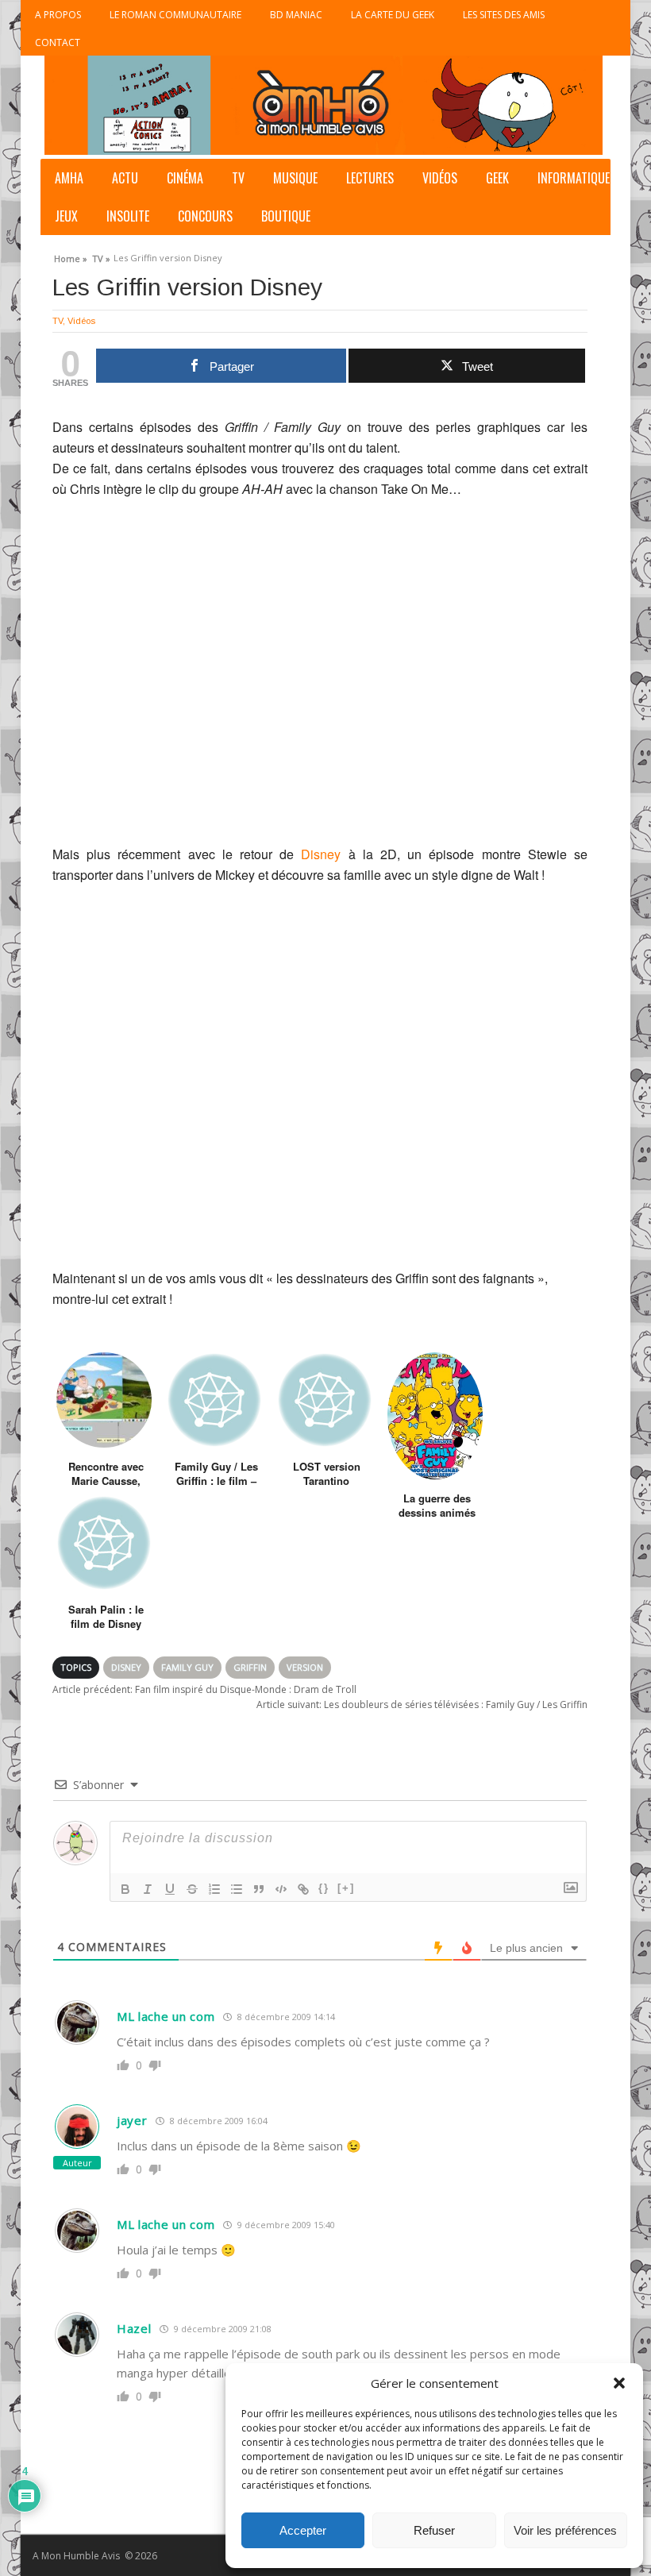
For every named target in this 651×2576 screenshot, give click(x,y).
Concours (205, 216)
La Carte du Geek (393, 15)
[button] (619, 2383)
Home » (71, 256)
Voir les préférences (565, 2530)
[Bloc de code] (281, 1889)
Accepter (303, 2530)
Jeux (66, 216)
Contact (58, 42)
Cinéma (185, 178)
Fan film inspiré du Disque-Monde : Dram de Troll (204, 1689)
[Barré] (192, 1889)
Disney (321, 854)
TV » (101, 256)
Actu (125, 178)
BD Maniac (296, 15)
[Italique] (148, 1889)
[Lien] (303, 1889)
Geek (497, 178)
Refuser (434, 2530)
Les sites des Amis (504, 15)
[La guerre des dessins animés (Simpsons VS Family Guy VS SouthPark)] (435, 1416)
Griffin (250, 1667)
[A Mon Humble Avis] (324, 105)
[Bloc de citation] (259, 1889)
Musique (295, 178)
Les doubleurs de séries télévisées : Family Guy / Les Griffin (422, 1704)
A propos (58, 15)
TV (238, 178)
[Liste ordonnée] (214, 1889)
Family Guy (187, 1667)
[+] (346, 1888)
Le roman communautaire (175, 15)
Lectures (370, 178)
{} (324, 1888)
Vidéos (440, 178)
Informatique (574, 178)
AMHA (69, 178)
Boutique (286, 216)
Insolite (128, 216)
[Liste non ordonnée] (237, 1889)
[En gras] (125, 1889)
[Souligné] (170, 1889)
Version (305, 1667)
